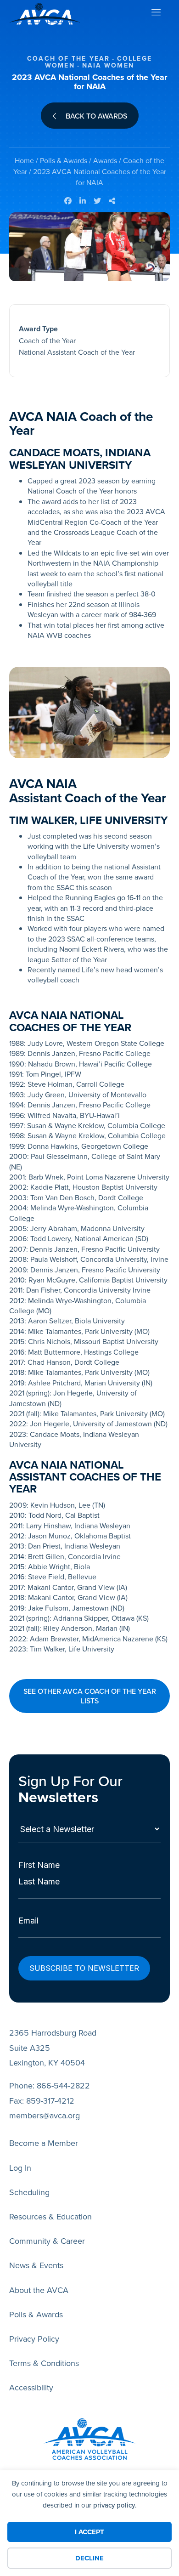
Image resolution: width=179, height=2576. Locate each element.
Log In (20, 2168)
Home (24, 160)
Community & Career (47, 2241)
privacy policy (114, 2505)
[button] (89, 1696)
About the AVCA (39, 2290)
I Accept (89, 2532)
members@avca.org (45, 2115)
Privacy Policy (34, 2339)
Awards (105, 160)
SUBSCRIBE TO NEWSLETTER (84, 1968)
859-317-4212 (50, 2101)
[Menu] (156, 14)
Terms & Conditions (44, 2363)
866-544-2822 (63, 2085)
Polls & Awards (64, 160)
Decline (89, 2558)
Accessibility (31, 2387)
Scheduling (29, 2192)
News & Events (36, 2265)
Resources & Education (50, 2216)
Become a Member (44, 2143)
